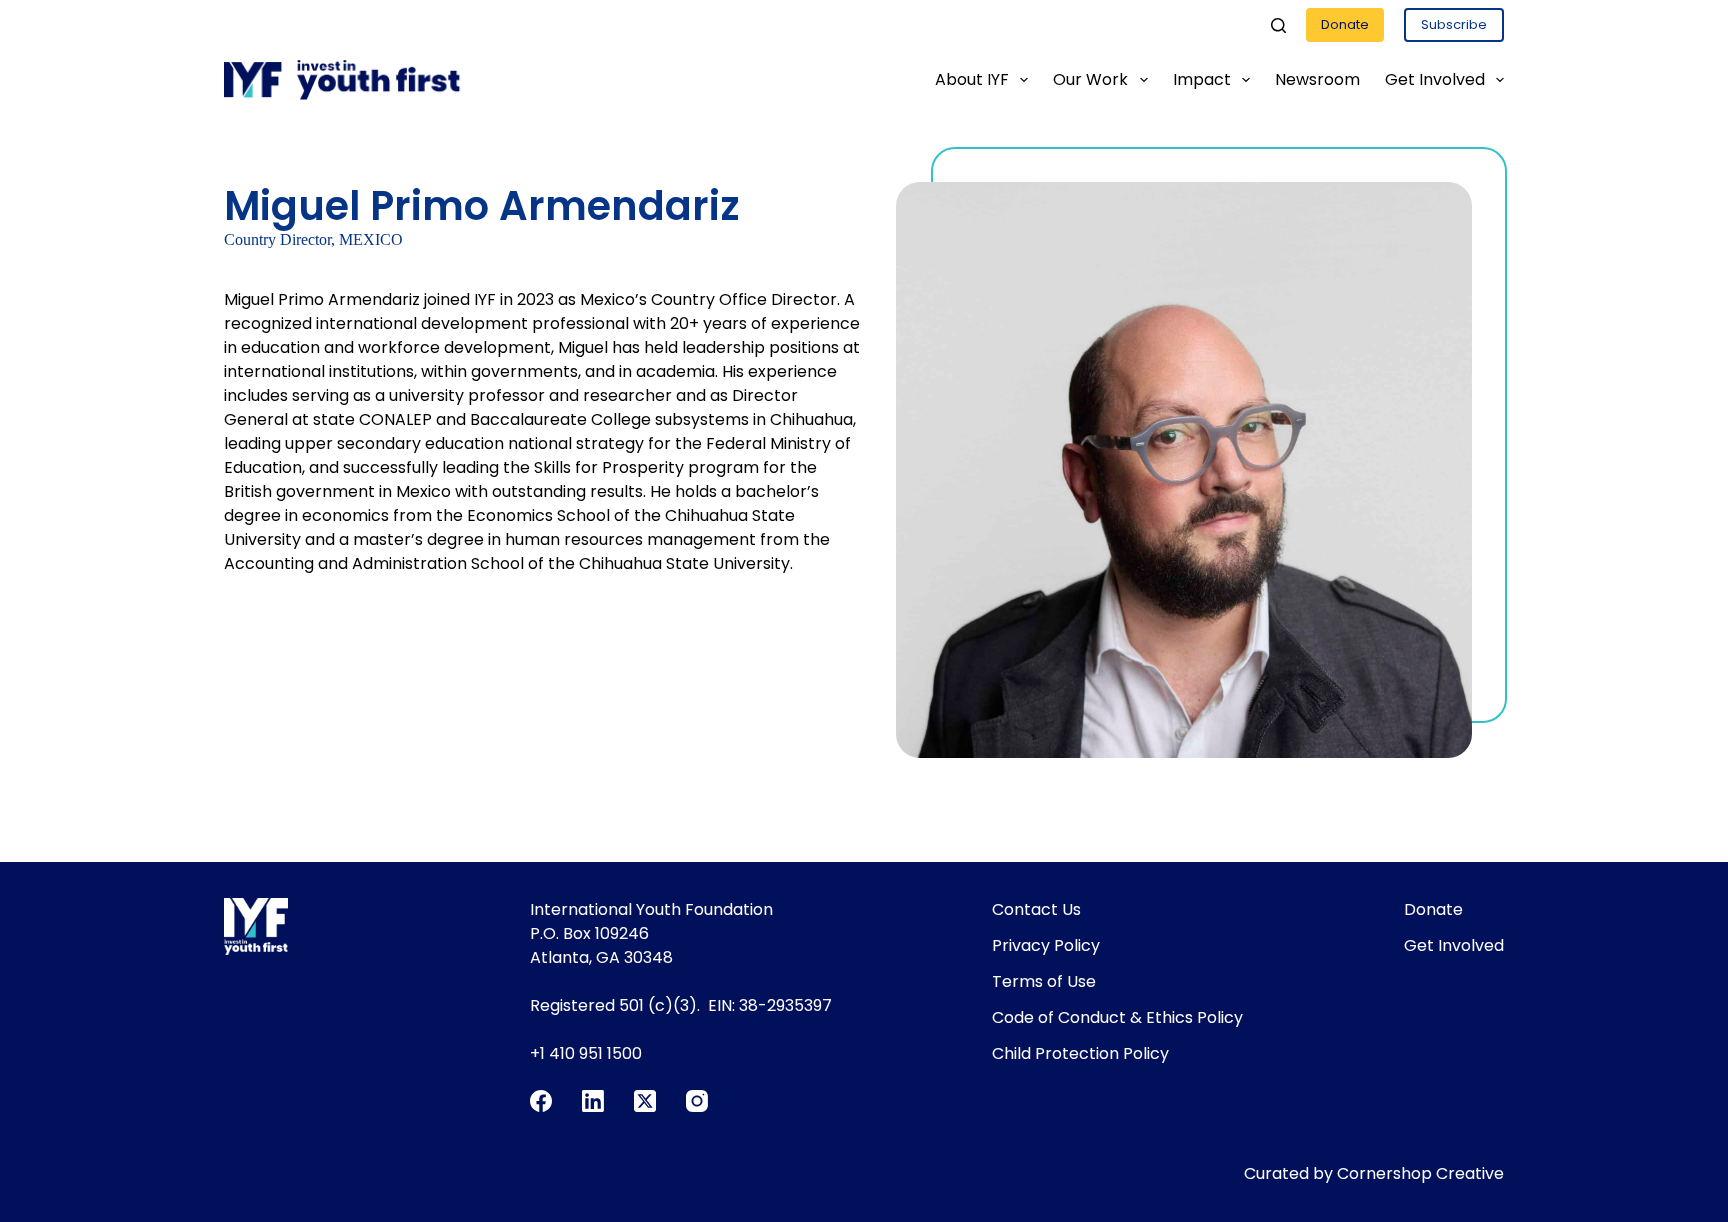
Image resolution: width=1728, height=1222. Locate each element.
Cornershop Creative (1420, 1173)
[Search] (1278, 25)
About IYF (972, 79)
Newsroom (1317, 79)
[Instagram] (697, 1101)
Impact (1202, 79)
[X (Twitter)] (645, 1101)
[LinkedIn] (593, 1101)
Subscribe (1454, 24)
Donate (1345, 24)
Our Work (1090, 79)
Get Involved (1435, 79)
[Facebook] (541, 1101)
